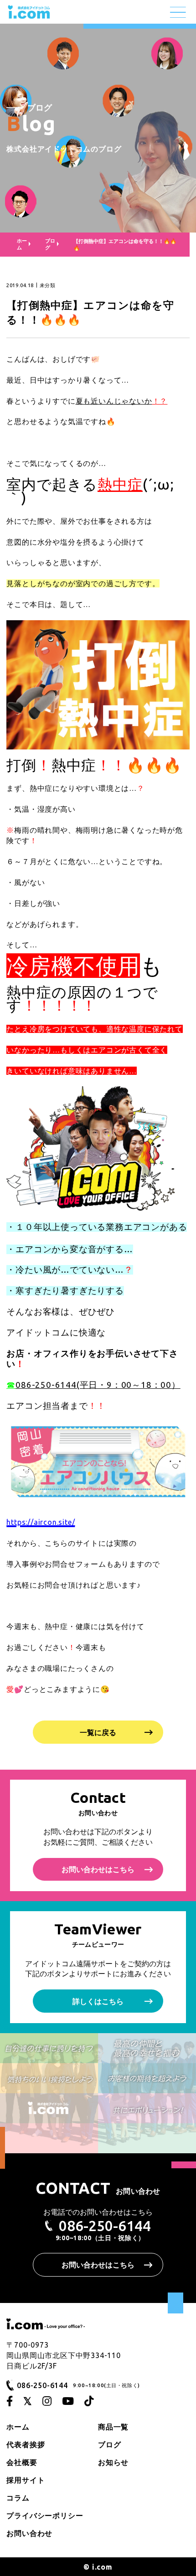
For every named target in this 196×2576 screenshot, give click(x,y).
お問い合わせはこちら (98, 1869)
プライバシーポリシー (45, 2515)
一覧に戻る (98, 1732)
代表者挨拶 (26, 2444)
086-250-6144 (105, 2226)
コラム (18, 2498)
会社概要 (22, 2462)
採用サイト (26, 2480)
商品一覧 (113, 2427)
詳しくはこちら (98, 2001)
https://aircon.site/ (41, 1522)
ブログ (50, 244)
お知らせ (113, 2462)
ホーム (18, 2427)
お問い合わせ (29, 2533)
